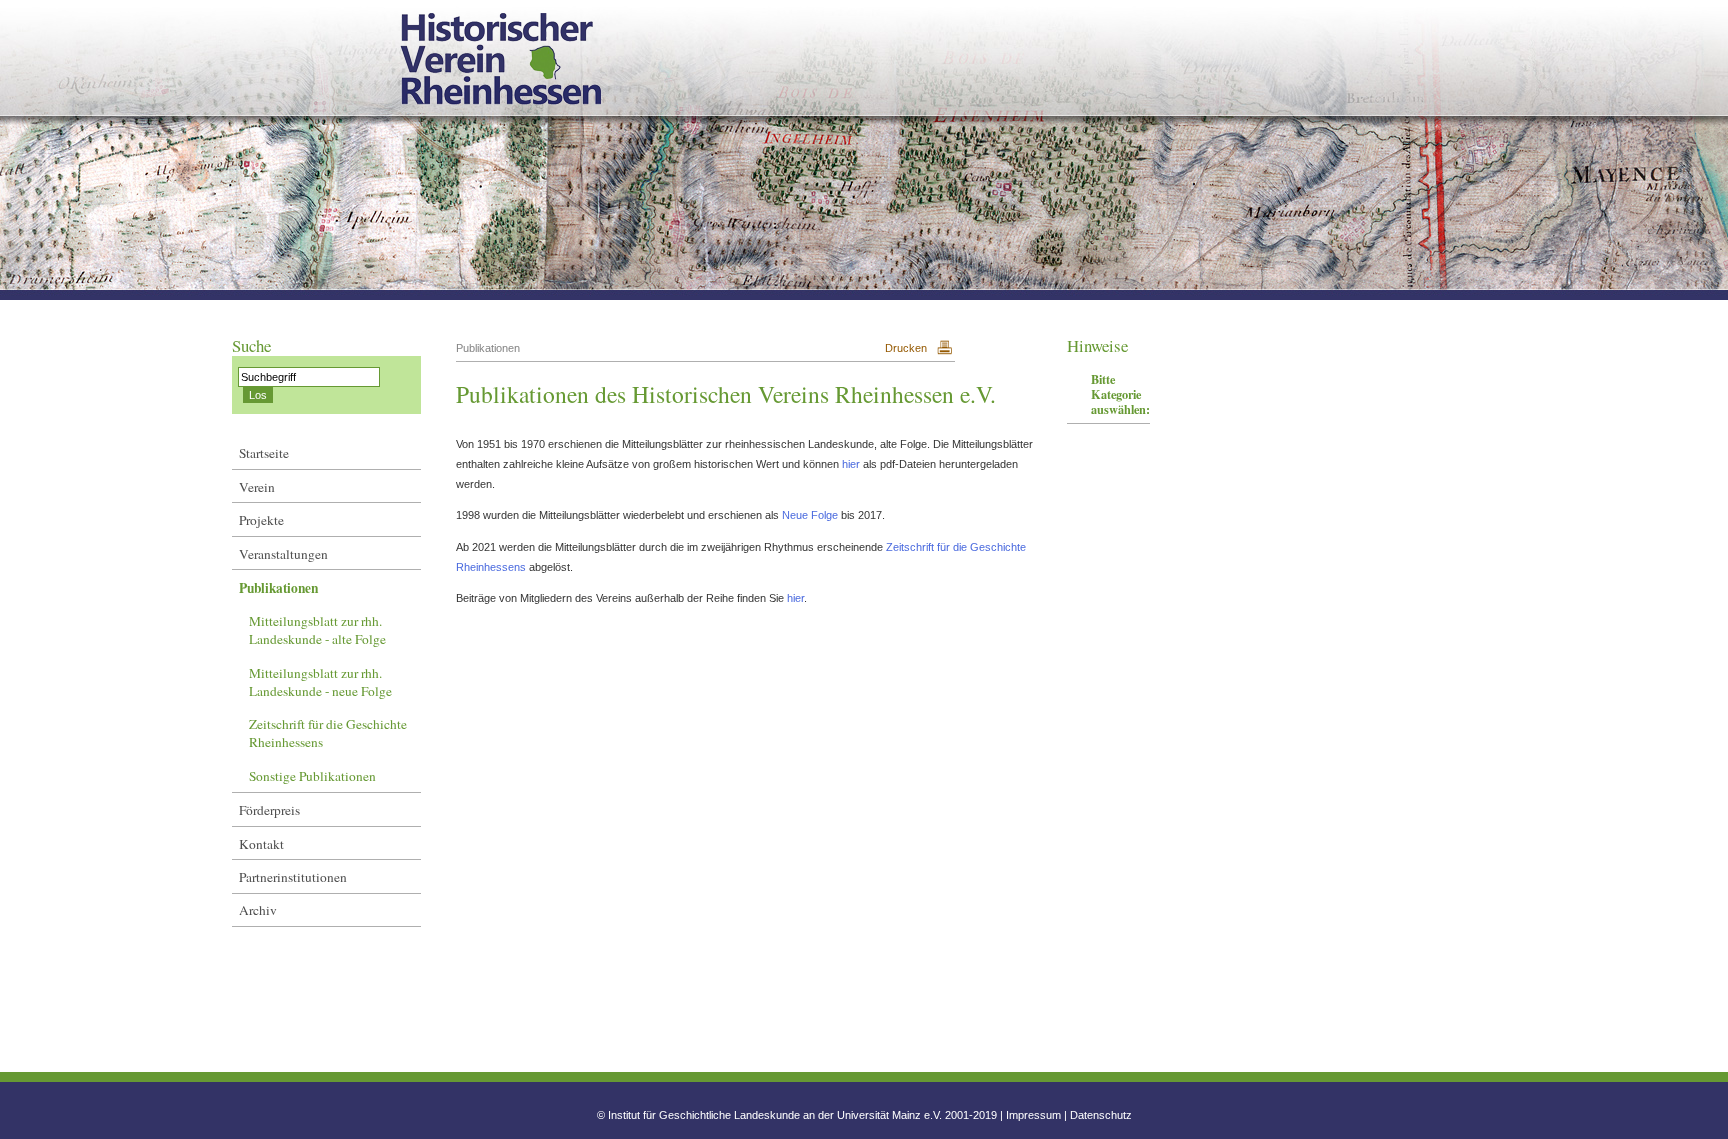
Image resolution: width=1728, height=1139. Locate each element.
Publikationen (278, 588)
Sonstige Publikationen (312, 776)
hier (852, 464)
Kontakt (261, 844)
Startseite (264, 453)
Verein (257, 487)
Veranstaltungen (283, 554)
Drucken (906, 348)
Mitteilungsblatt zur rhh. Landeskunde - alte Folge (317, 630)
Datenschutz (1101, 1115)
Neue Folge (811, 515)
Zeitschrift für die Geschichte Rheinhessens (328, 733)
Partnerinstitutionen (293, 877)
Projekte (261, 520)
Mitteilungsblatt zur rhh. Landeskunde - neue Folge (320, 682)
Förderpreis (269, 810)
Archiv (258, 910)
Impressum (1033, 1115)
